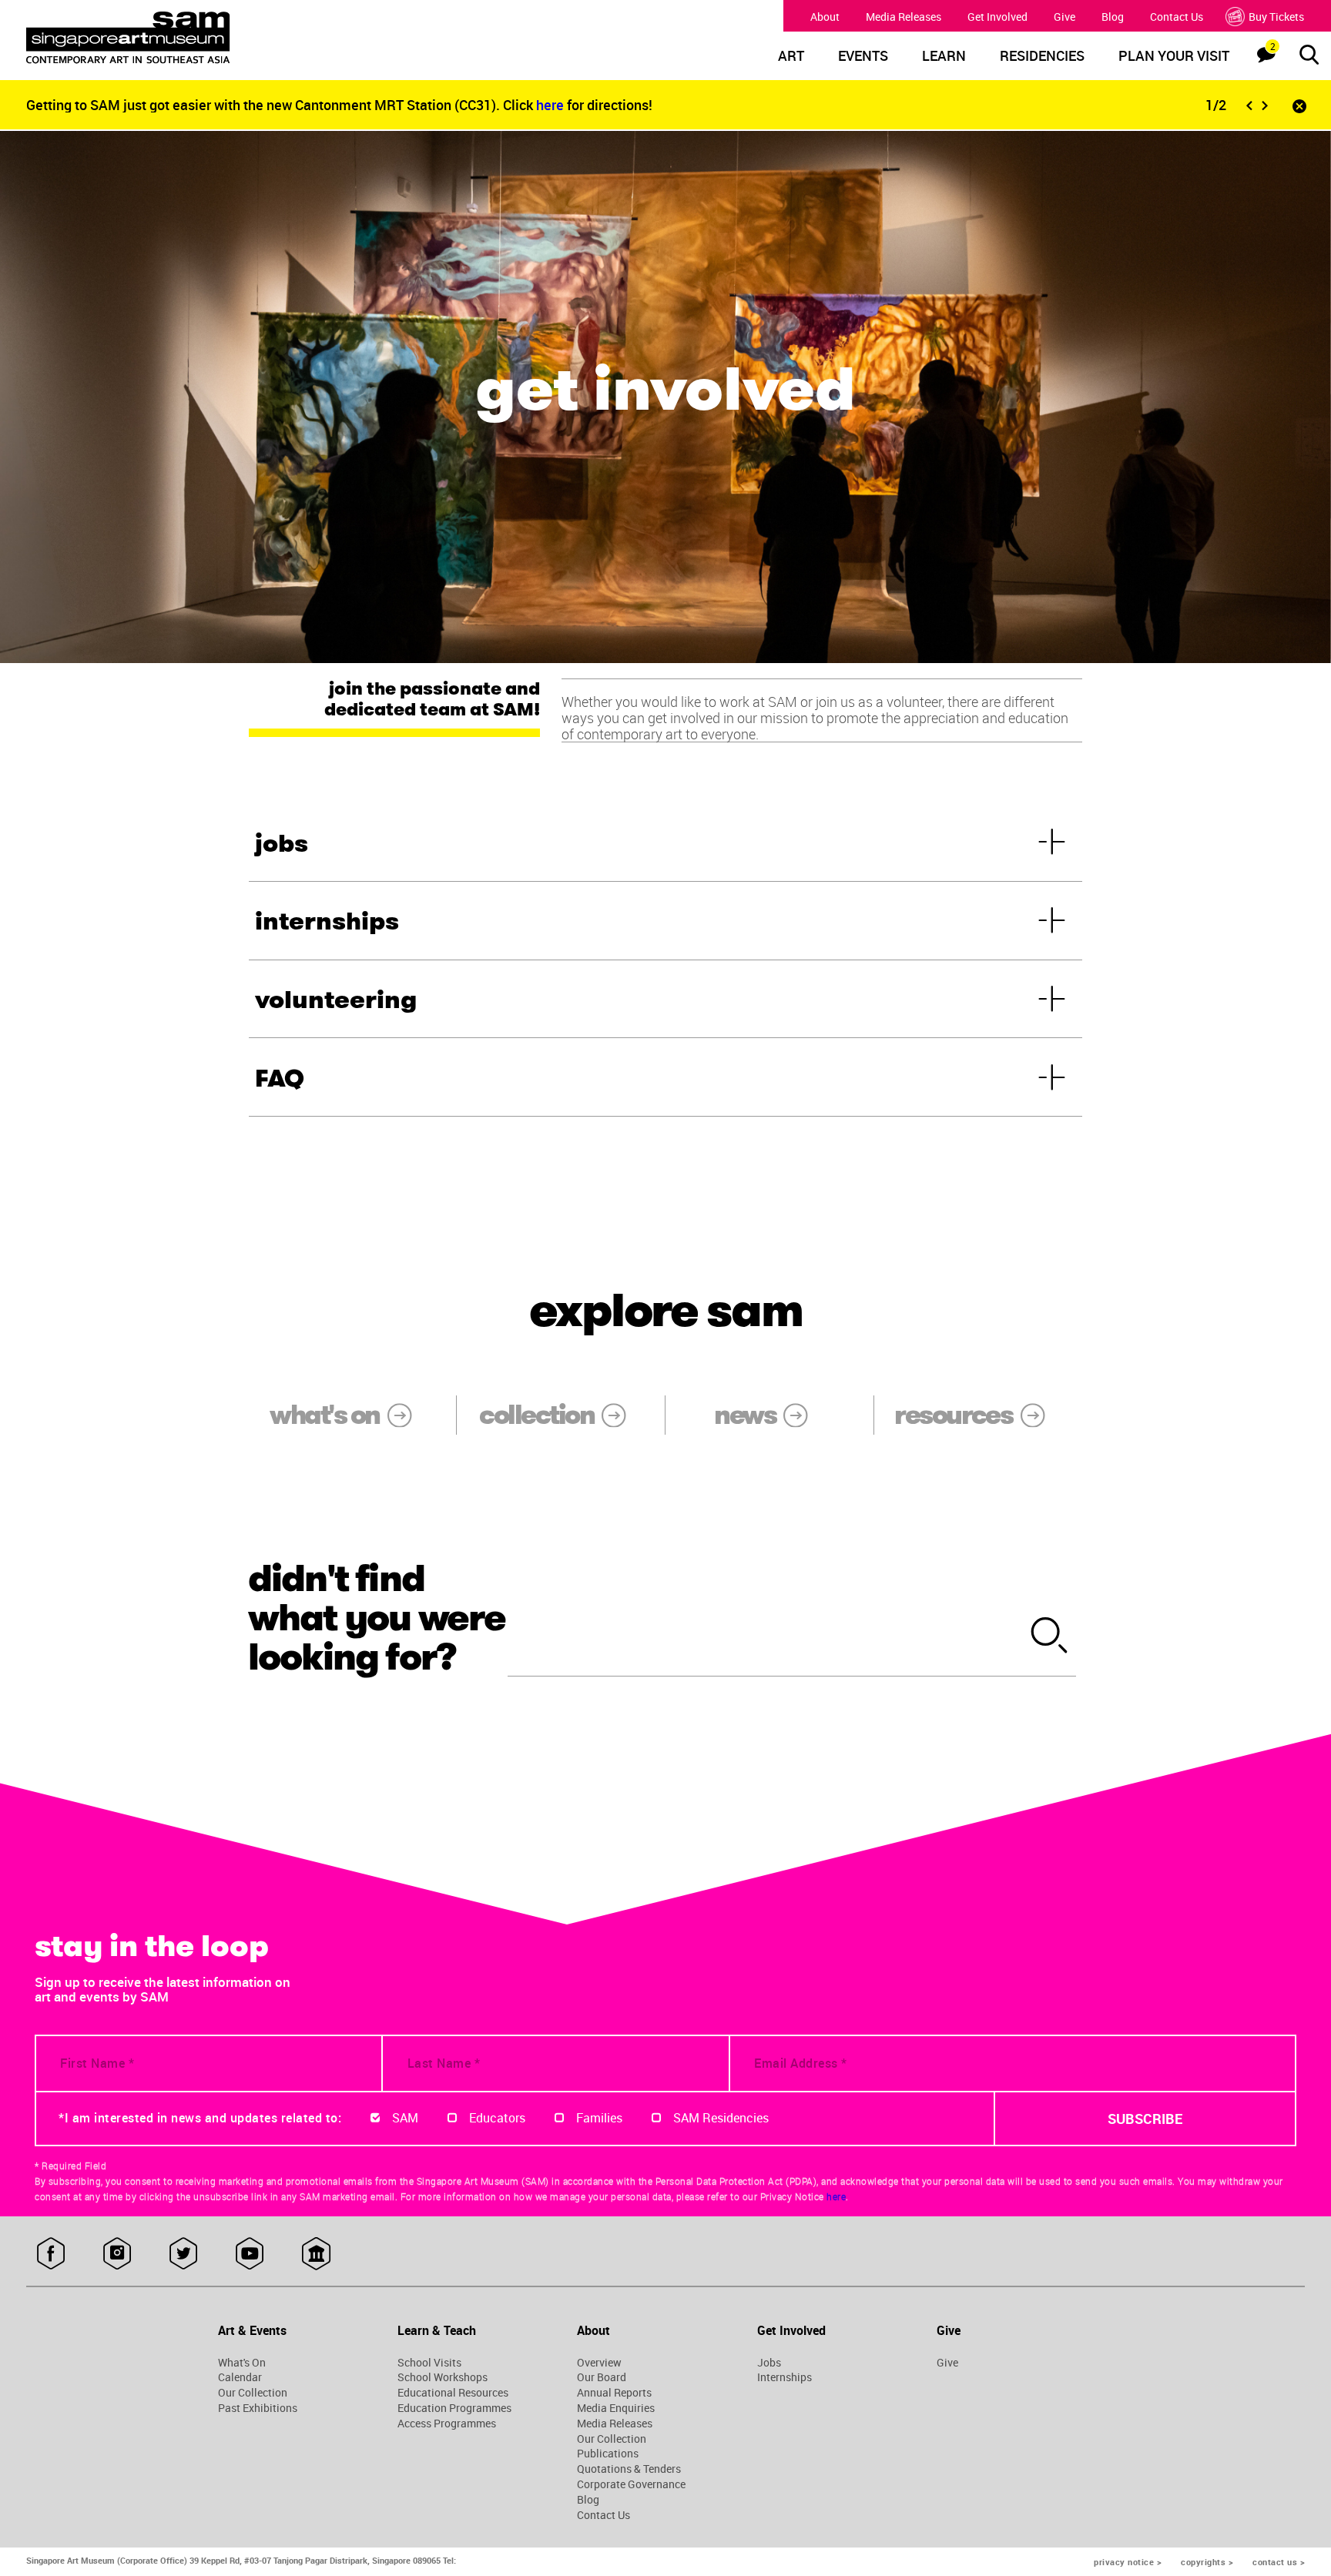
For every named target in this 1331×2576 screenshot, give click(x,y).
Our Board (602, 2377)
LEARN (944, 56)
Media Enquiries (616, 2408)
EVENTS (863, 56)
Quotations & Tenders (629, 2469)
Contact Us (1177, 17)
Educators (497, 2118)
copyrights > (1207, 2562)
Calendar (240, 2377)
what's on (324, 1415)
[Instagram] (117, 2254)
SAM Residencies (721, 2118)
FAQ (280, 1078)
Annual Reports (614, 2393)
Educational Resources (453, 2393)
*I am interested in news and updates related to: (200, 2118)
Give (1064, 17)
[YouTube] (250, 2254)
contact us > (1279, 2562)
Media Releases (904, 17)
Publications (608, 2454)
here (552, 105)
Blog (1113, 17)
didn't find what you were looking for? (377, 1618)
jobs (282, 843)
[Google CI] (316, 2254)
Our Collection (253, 2393)
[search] (1050, 1636)
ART (791, 56)
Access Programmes (447, 2424)
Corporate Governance (631, 2484)
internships (327, 921)
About (825, 17)
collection (536, 1415)
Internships (785, 2377)
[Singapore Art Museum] (189, 38)
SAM (405, 2118)
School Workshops (443, 2377)
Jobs (769, 2363)
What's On (242, 2363)
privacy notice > (1128, 2562)
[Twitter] (184, 2254)
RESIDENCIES (1042, 56)
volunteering (336, 1000)
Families (599, 2118)
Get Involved (997, 17)
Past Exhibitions (258, 2408)
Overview (599, 2363)
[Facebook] (51, 2254)
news (745, 1415)
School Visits (429, 2363)
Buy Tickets (1276, 17)
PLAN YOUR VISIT (1174, 56)
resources (953, 1415)
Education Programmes (454, 2408)
